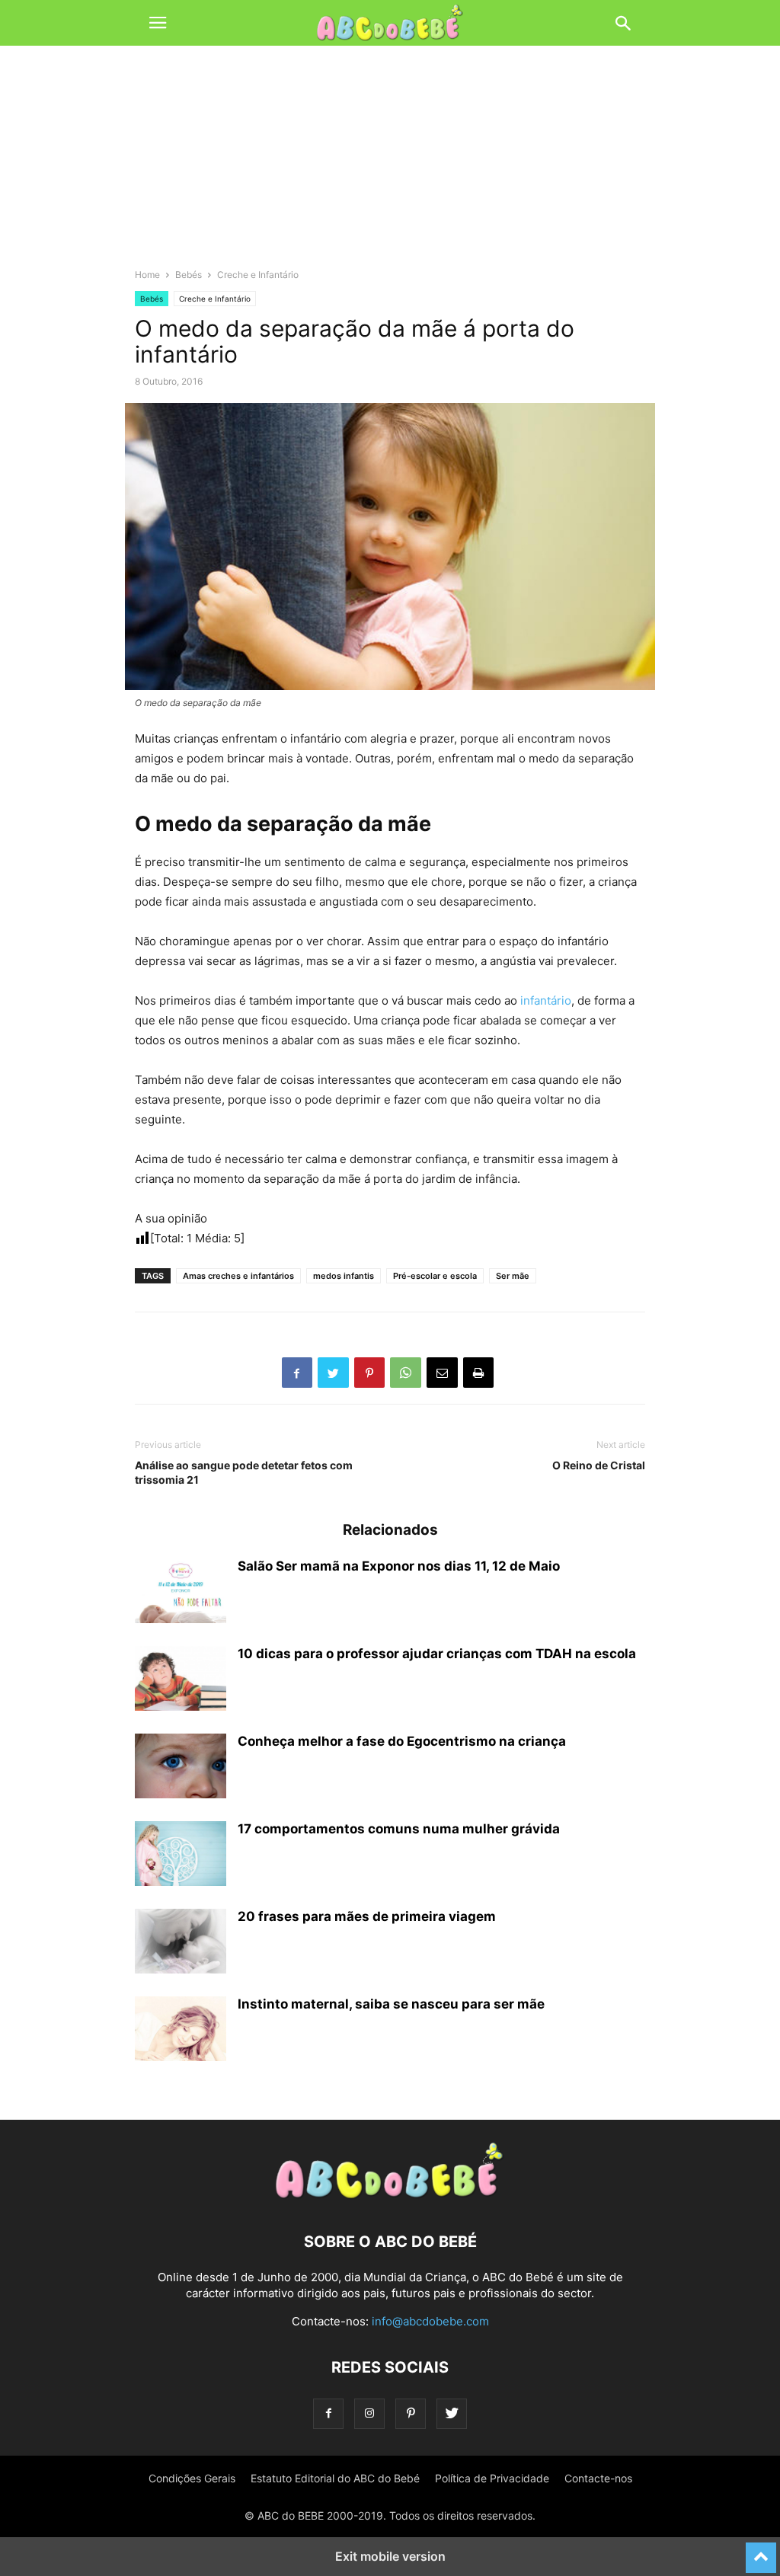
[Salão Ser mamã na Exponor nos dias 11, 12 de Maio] (181, 1593)
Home (147, 275)
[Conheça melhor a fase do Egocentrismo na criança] (181, 1768)
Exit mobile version (390, 2556)
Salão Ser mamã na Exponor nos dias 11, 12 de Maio (399, 1566)
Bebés (189, 275)
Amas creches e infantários (238, 1276)
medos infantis (344, 1276)
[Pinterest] (411, 2413)
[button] (158, 23)
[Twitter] (452, 2413)
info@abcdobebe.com (430, 2321)
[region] (390, 164)
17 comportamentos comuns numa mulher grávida (399, 1829)
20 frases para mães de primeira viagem (367, 1916)
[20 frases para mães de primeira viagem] (181, 1943)
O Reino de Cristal (599, 1465)
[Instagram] (369, 2413)
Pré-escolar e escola (435, 1276)
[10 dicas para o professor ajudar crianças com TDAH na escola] (181, 1680)
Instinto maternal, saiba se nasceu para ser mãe (391, 2004)
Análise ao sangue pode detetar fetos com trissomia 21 (244, 1472)
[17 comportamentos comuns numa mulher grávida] (181, 1855)
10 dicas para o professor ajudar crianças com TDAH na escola (437, 1654)
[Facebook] (328, 2413)
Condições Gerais (192, 2478)
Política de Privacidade (492, 2478)
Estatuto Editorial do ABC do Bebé (335, 2478)
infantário (546, 1000)
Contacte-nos (598, 2478)
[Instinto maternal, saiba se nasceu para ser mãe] (181, 2031)
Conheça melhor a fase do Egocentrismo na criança (402, 1741)
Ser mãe (513, 1276)
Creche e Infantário (258, 275)
